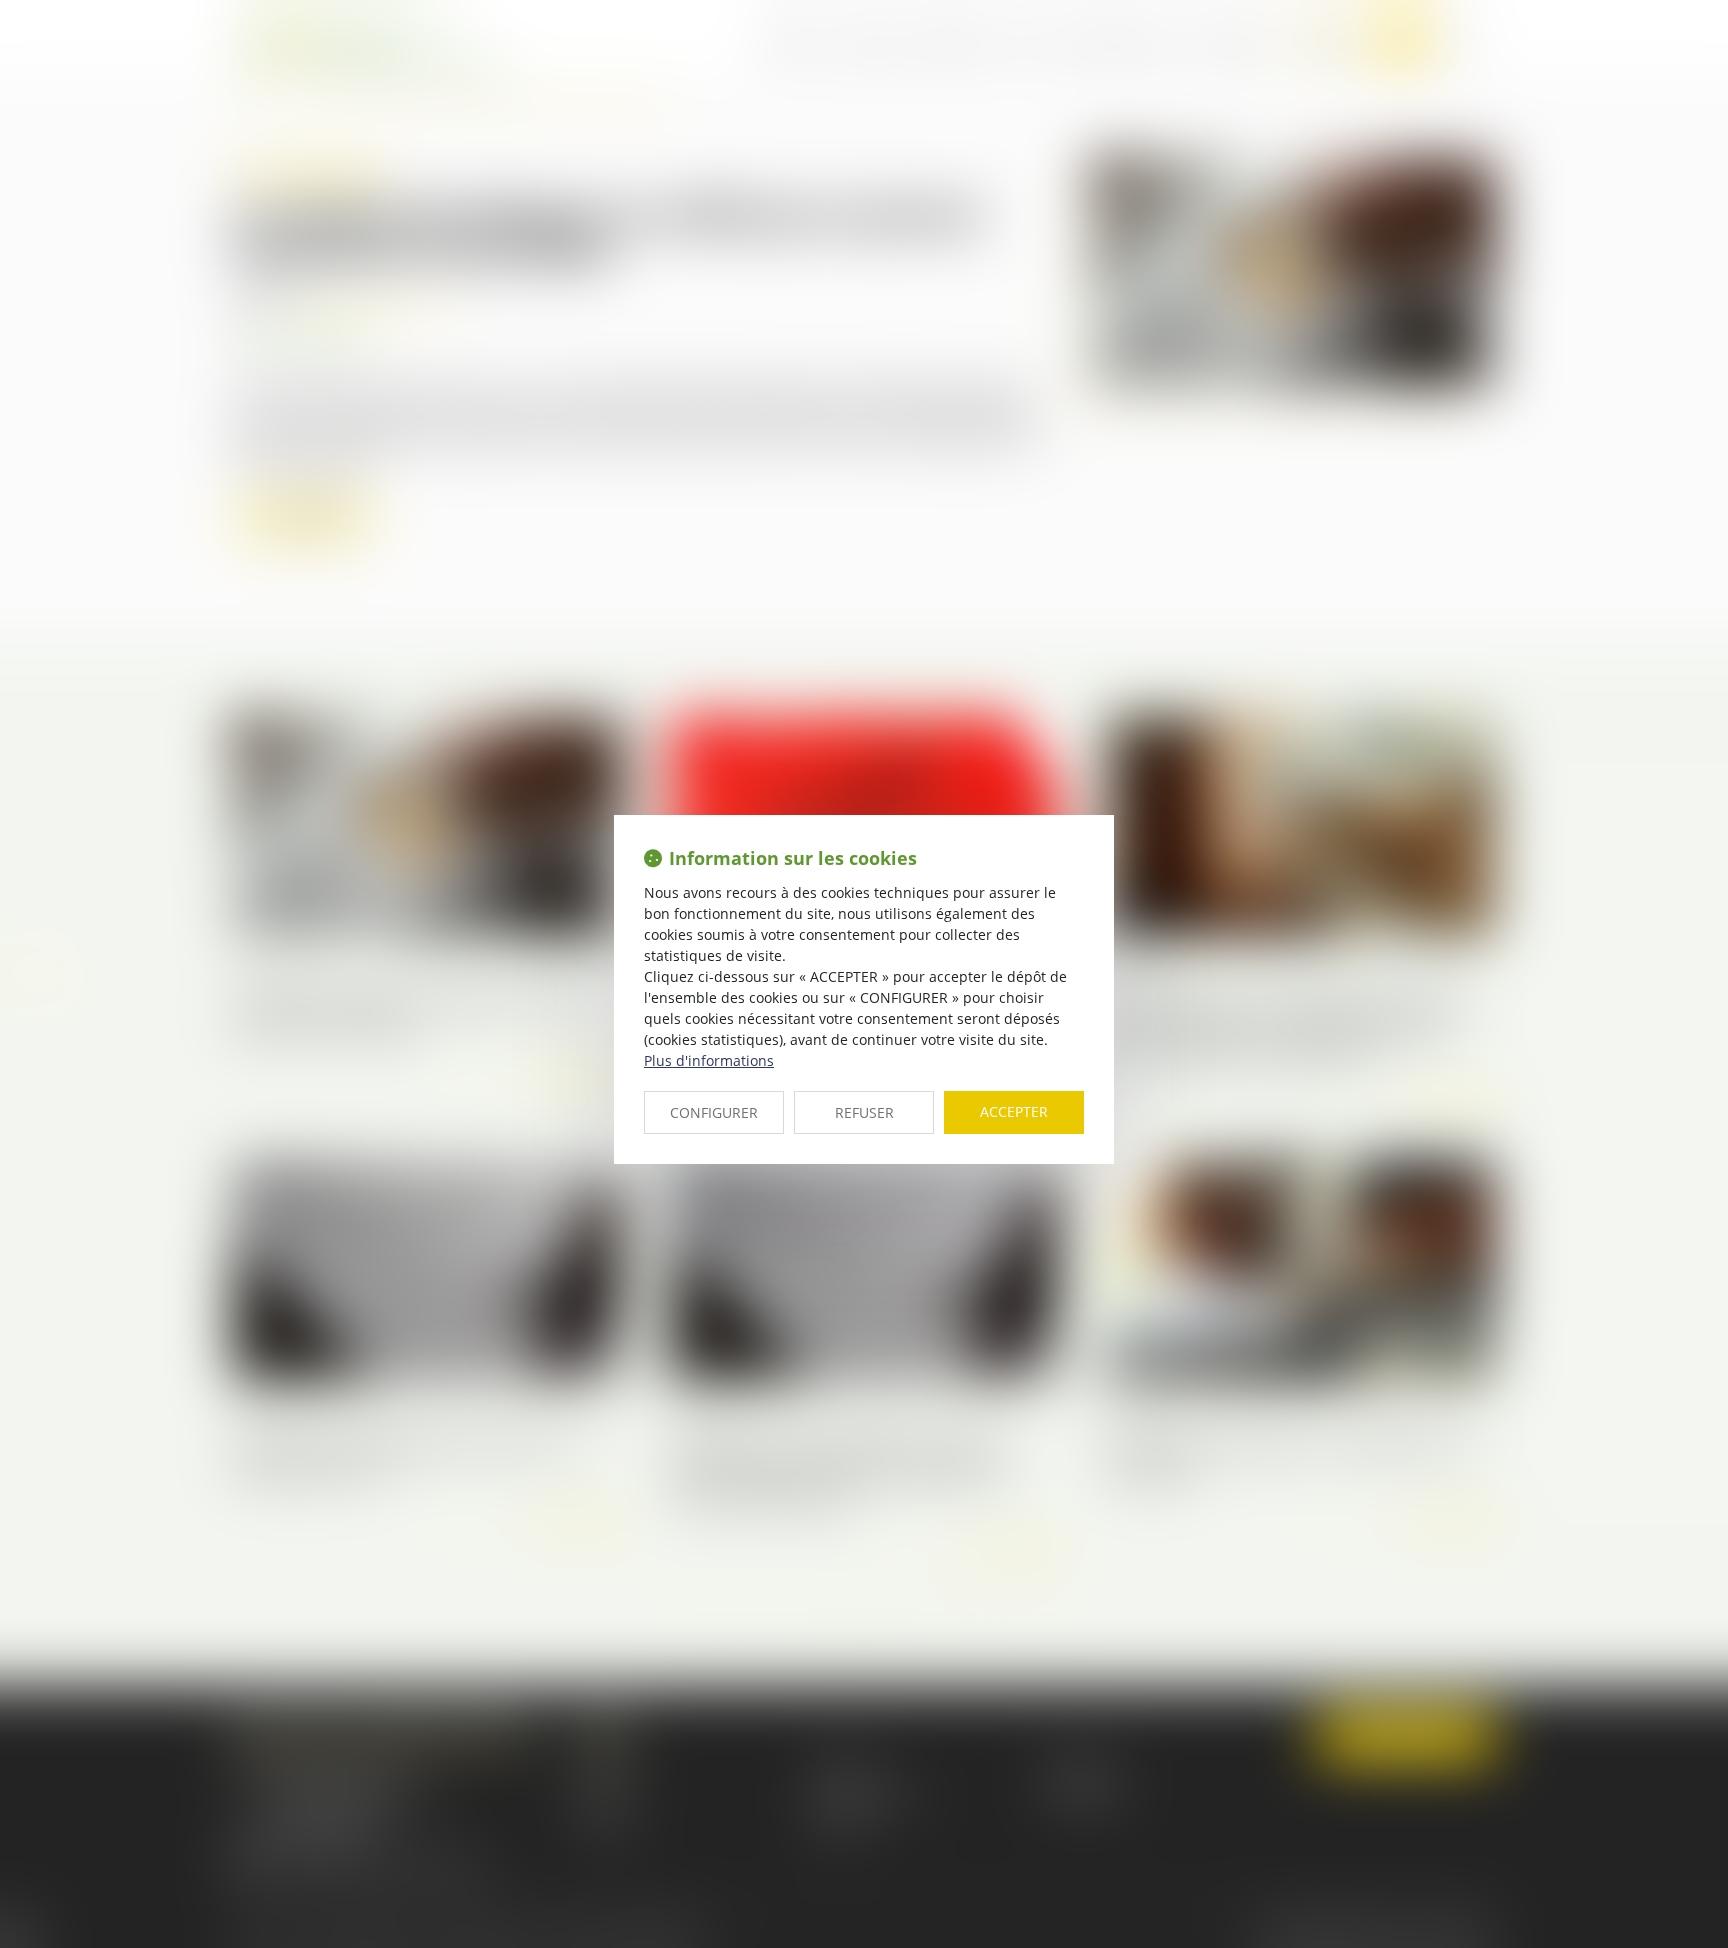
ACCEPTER (1014, 1111)
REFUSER (864, 1112)
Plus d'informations (709, 1060)
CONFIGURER (714, 1112)
